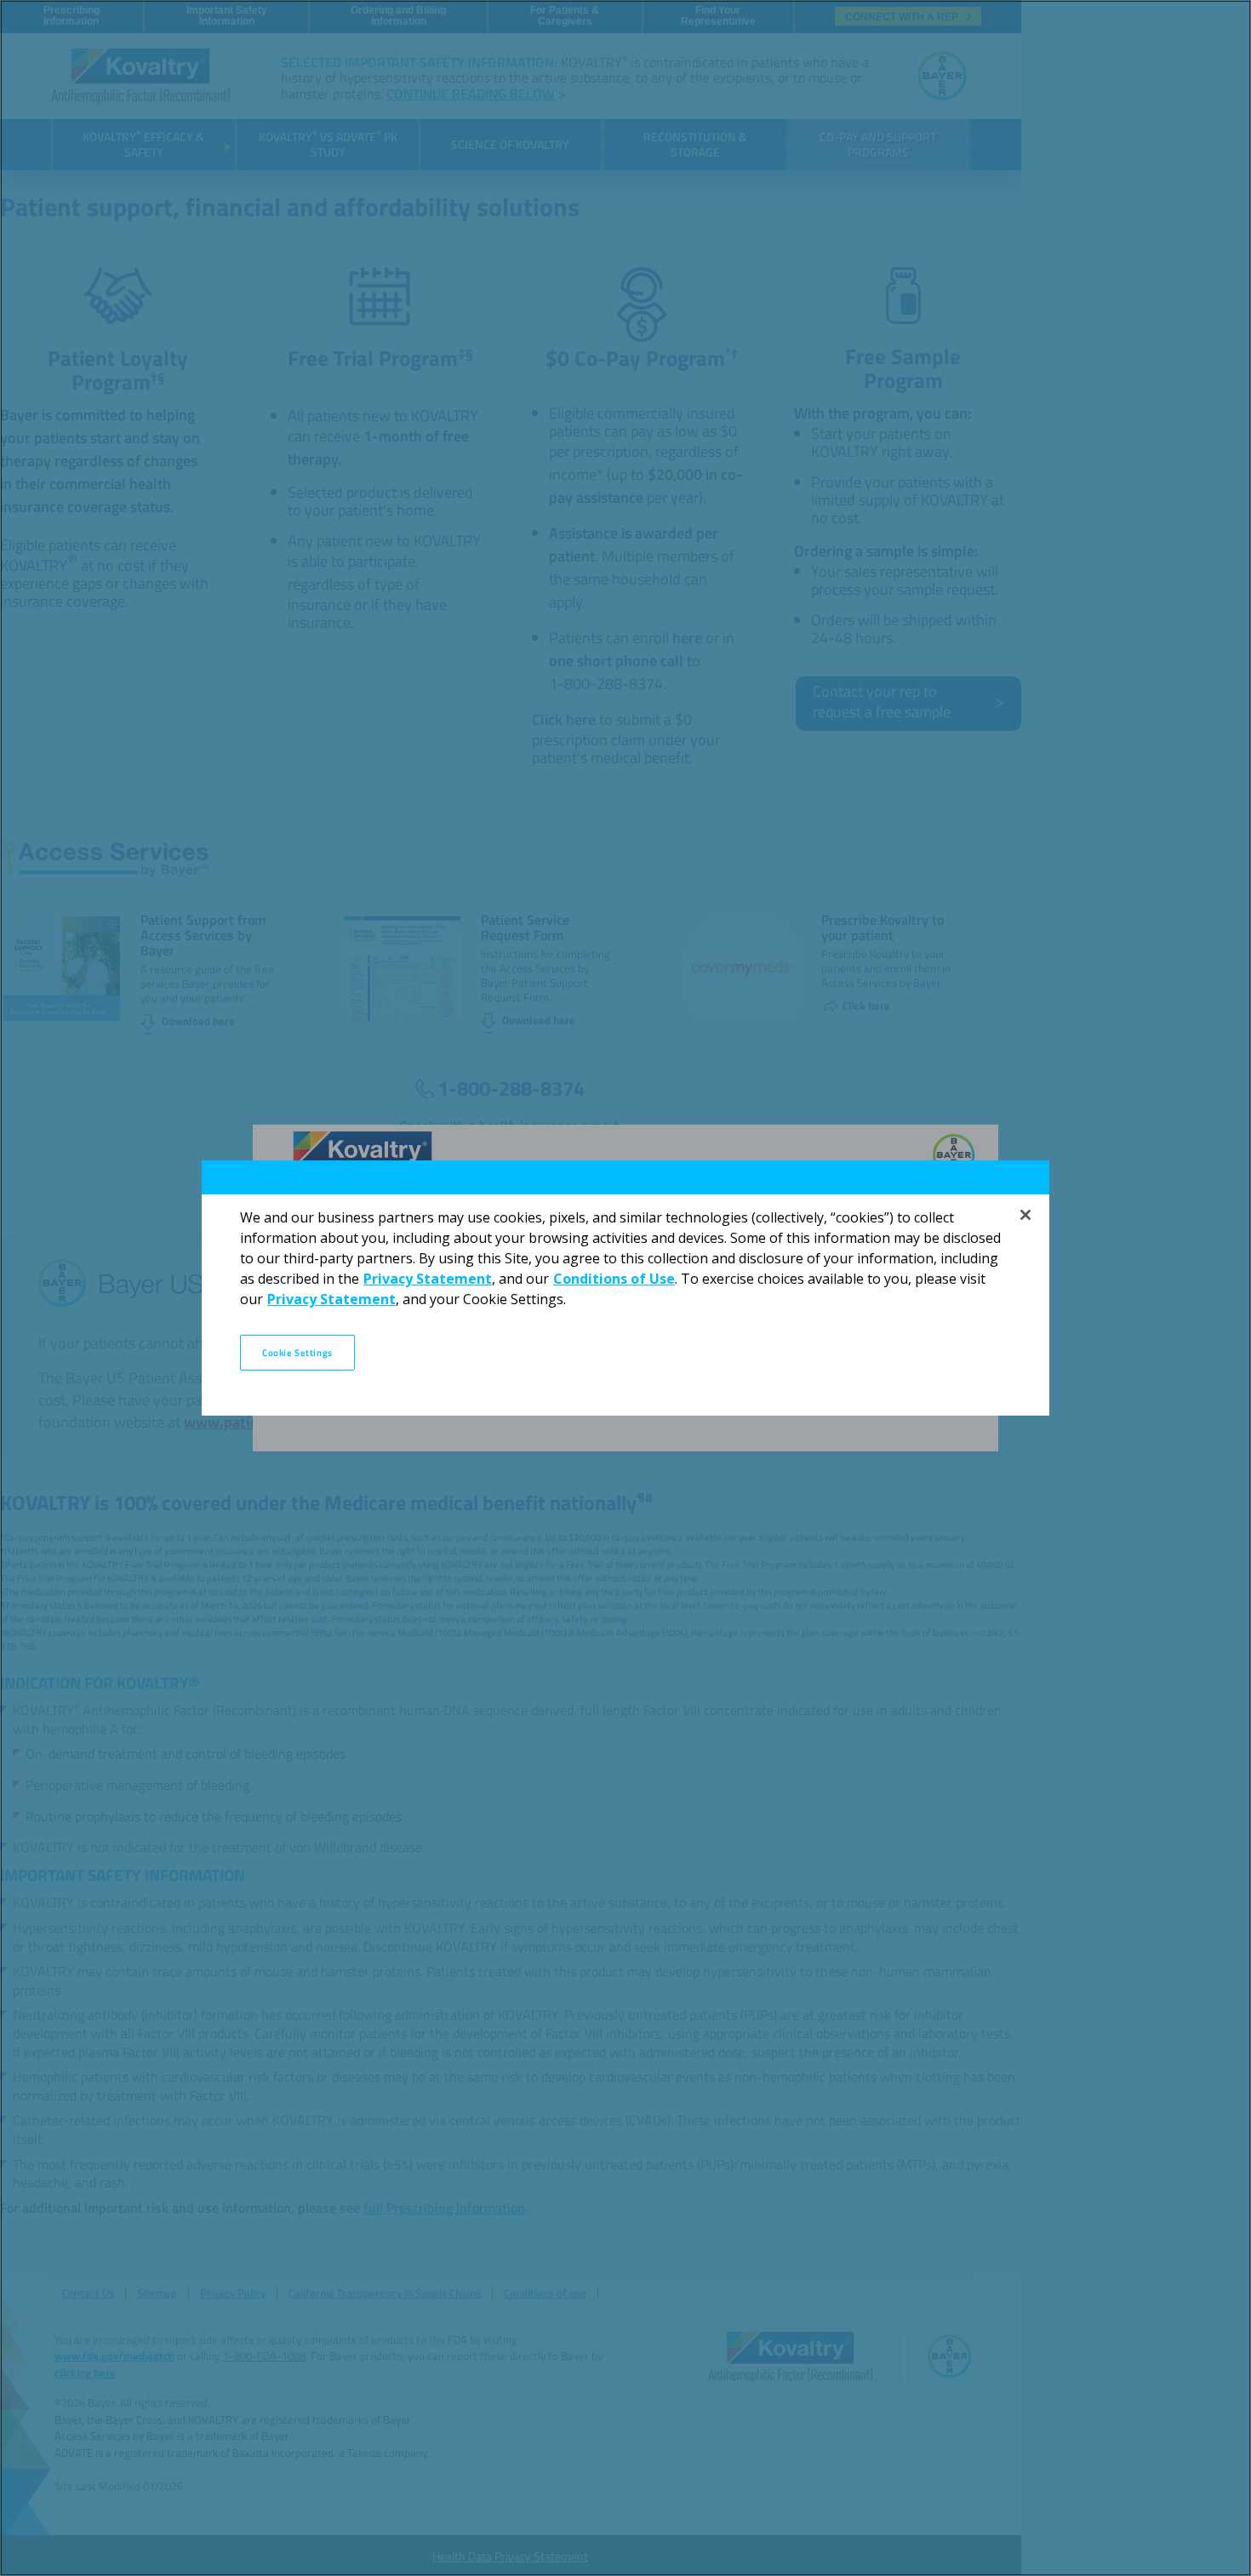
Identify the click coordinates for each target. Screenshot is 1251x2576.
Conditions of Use (614, 1279)
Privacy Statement (428, 1279)
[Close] (1025, 1215)
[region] (625, 1288)
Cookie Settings (297, 1352)
